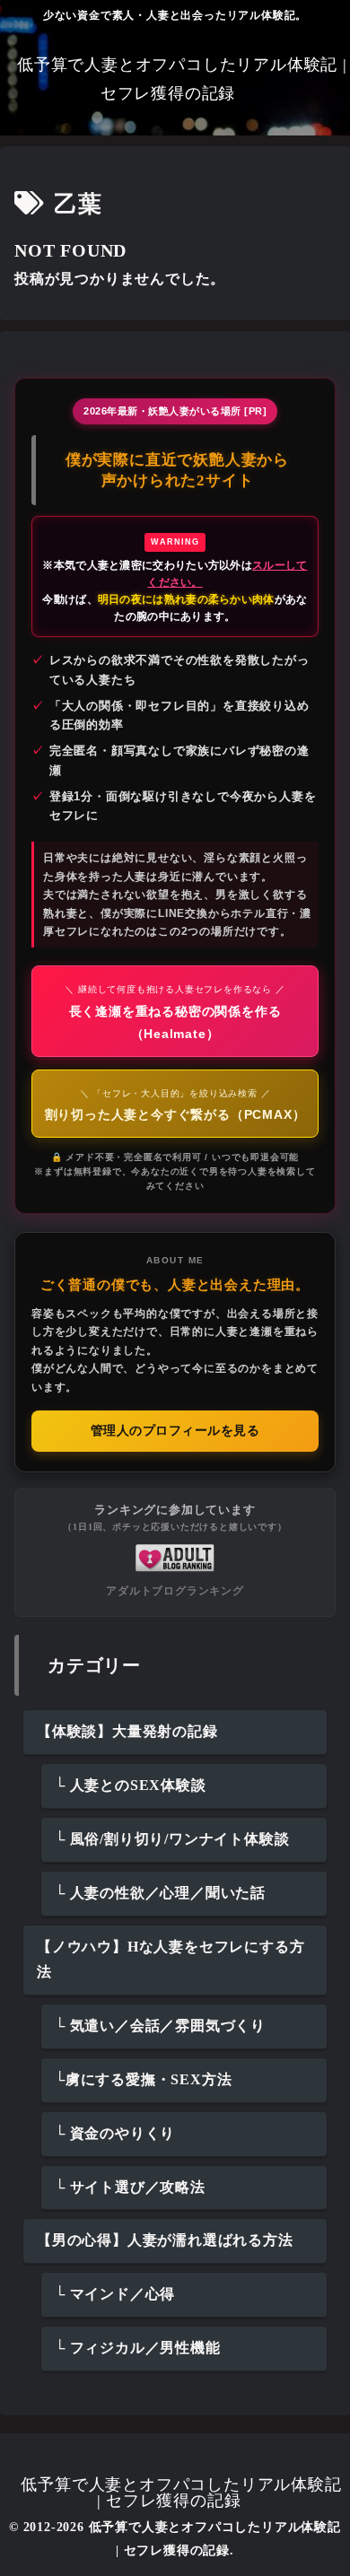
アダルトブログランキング (175, 1591)
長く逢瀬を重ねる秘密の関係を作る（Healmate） (175, 1012)
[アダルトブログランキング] (175, 1556)
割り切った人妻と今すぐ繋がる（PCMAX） (175, 1105)
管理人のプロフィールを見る (175, 1431)
